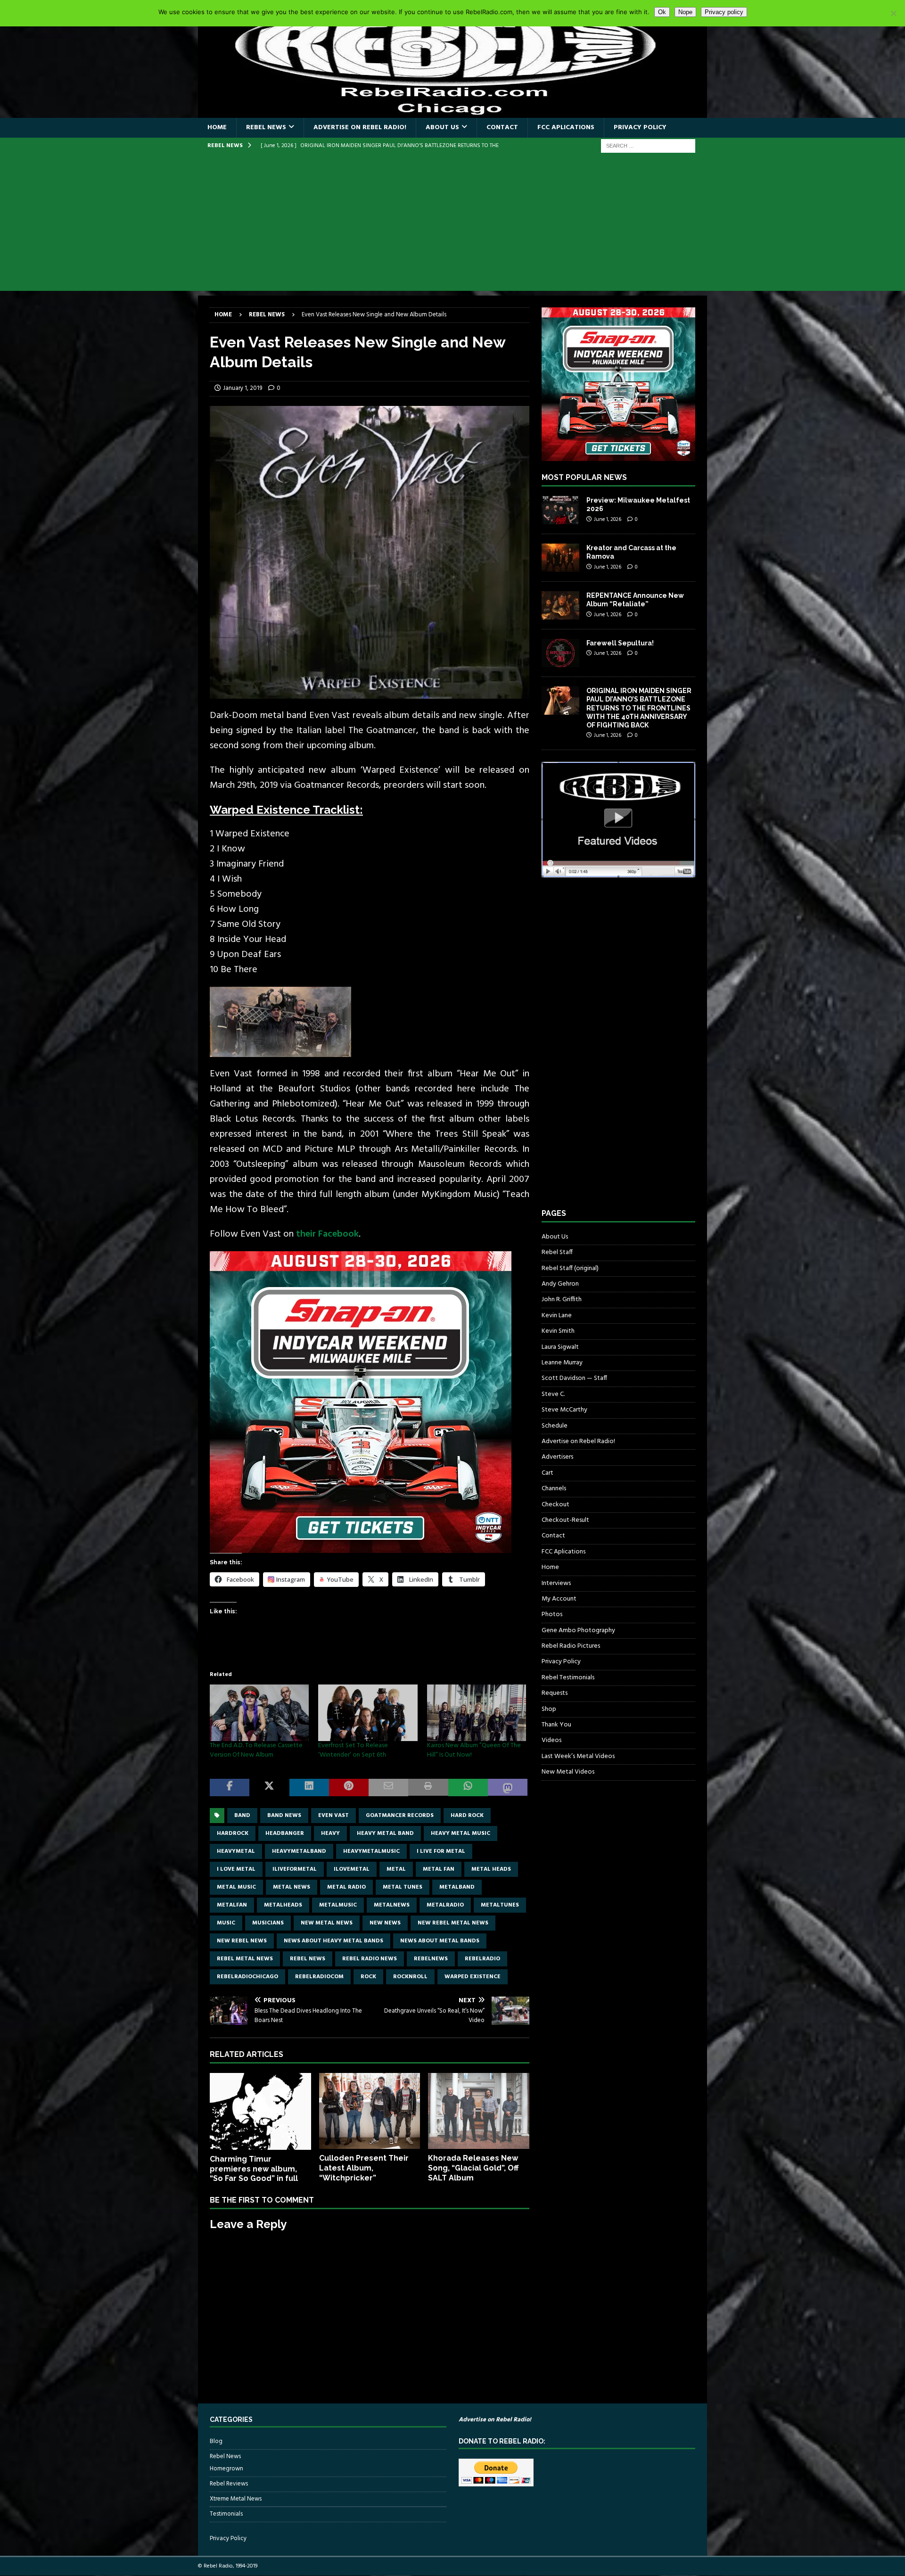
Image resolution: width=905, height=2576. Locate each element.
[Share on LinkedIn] (309, 1788)
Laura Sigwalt (560, 1347)
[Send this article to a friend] (388, 1788)
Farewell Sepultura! (620, 643)
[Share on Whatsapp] (468, 1788)
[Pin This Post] (349, 1788)
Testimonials (226, 2514)
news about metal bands (440, 1941)
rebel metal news (245, 1959)
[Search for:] (648, 146)
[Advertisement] (452, 225)
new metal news (327, 1923)
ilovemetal (352, 1869)
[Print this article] (428, 1788)
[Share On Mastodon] (508, 1788)
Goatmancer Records (400, 1816)
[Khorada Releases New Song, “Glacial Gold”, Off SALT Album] (479, 2111)
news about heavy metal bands (333, 1941)
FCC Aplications (566, 128)
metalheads (283, 1905)
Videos (551, 1740)
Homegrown (226, 2469)
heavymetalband (299, 1851)
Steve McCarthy (564, 1410)
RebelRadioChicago (247, 1977)
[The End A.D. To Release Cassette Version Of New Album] (259, 1713)
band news (284, 1816)
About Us (442, 128)
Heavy (330, 1833)
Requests (555, 1693)
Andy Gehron (560, 1284)
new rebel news (242, 1941)
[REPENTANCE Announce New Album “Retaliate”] (560, 605)
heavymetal (236, 1851)
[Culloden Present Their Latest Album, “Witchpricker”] (370, 2111)
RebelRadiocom (319, 1977)
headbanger (285, 1833)
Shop (549, 1709)
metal (396, 1869)
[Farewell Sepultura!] (560, 653)
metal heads (491, 1869)
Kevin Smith (558, 1331)
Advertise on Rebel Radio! (360, 128)
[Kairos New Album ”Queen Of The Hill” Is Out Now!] (477, 1713)
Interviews (556, 1583)
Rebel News (266, 128)
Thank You (556, 1725)
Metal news (292, 1887)
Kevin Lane (557, 1316)
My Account (559, 1599)
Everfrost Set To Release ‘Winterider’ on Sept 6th (353, 1750)
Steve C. (553, 1394)
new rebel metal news (453, 1923)
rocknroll (410, 1977)
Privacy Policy (640, 128)
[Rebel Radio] (452, 112)
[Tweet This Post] (269, 1788)
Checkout (555, 1505)
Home (217, 128)
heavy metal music (461, 1833)
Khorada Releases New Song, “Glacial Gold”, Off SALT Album (473, 2168)
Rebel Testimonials (568, 1678)
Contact (502, 128)
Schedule (555, 1426)
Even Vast (333, 1816)
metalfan (232, 1905)
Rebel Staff (557, 1252)
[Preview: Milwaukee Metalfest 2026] (560, 510)
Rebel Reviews (229, 2484)
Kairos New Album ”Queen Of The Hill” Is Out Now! (474, 1750)
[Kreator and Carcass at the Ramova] (560, 558)
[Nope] (893, 13)
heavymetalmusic (371, 1851)
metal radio (346, 1887)
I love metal (236, 1869)
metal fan (439, 1869)
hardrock (233, 1833)
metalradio (445, 1905)
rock (368, 1977)
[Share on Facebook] (230, 1788)
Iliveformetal (295, 1869)
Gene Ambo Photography (578, 1631)
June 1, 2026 (608, 520)
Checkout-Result (565, 1520)
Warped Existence (473, 1977)
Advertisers (557, 1457)
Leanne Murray (562, 1363)
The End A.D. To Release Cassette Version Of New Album (256, 1750)
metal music (236, 1887)
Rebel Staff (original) (570, 1268)
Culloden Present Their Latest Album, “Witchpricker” (364, 2168)
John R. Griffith (562, 1300)
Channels (554, 1489)
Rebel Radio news (370, 1959)
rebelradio (482, 1959)
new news (385, 1923)
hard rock (467, 1816)
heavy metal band (385, 1833)
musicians (268, 1923)
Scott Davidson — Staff (574, 1378)
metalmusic (338, 1905)
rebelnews (431, 1959)
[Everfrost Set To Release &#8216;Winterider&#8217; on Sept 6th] (368, 1713)
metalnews (392, 1905)
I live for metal (441, 1851)
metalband (457, 1887)
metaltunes (500, 1905)
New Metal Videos (568, 1772)
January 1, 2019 (243, 388)
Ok (662, 12)
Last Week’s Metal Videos (578, 1756)
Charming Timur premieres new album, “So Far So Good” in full (254, 2169)
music (226, 1923)
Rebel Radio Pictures (571, 1646)
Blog (216, 2442)
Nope (685, 12)
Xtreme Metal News (236, 2499)
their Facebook (327, 1234)
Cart (547, 1473)
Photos (552, 1614)
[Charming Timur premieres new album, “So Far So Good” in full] (260, 2111)
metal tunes (403, 1887)
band (242, 1816)
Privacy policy (724, 12)
